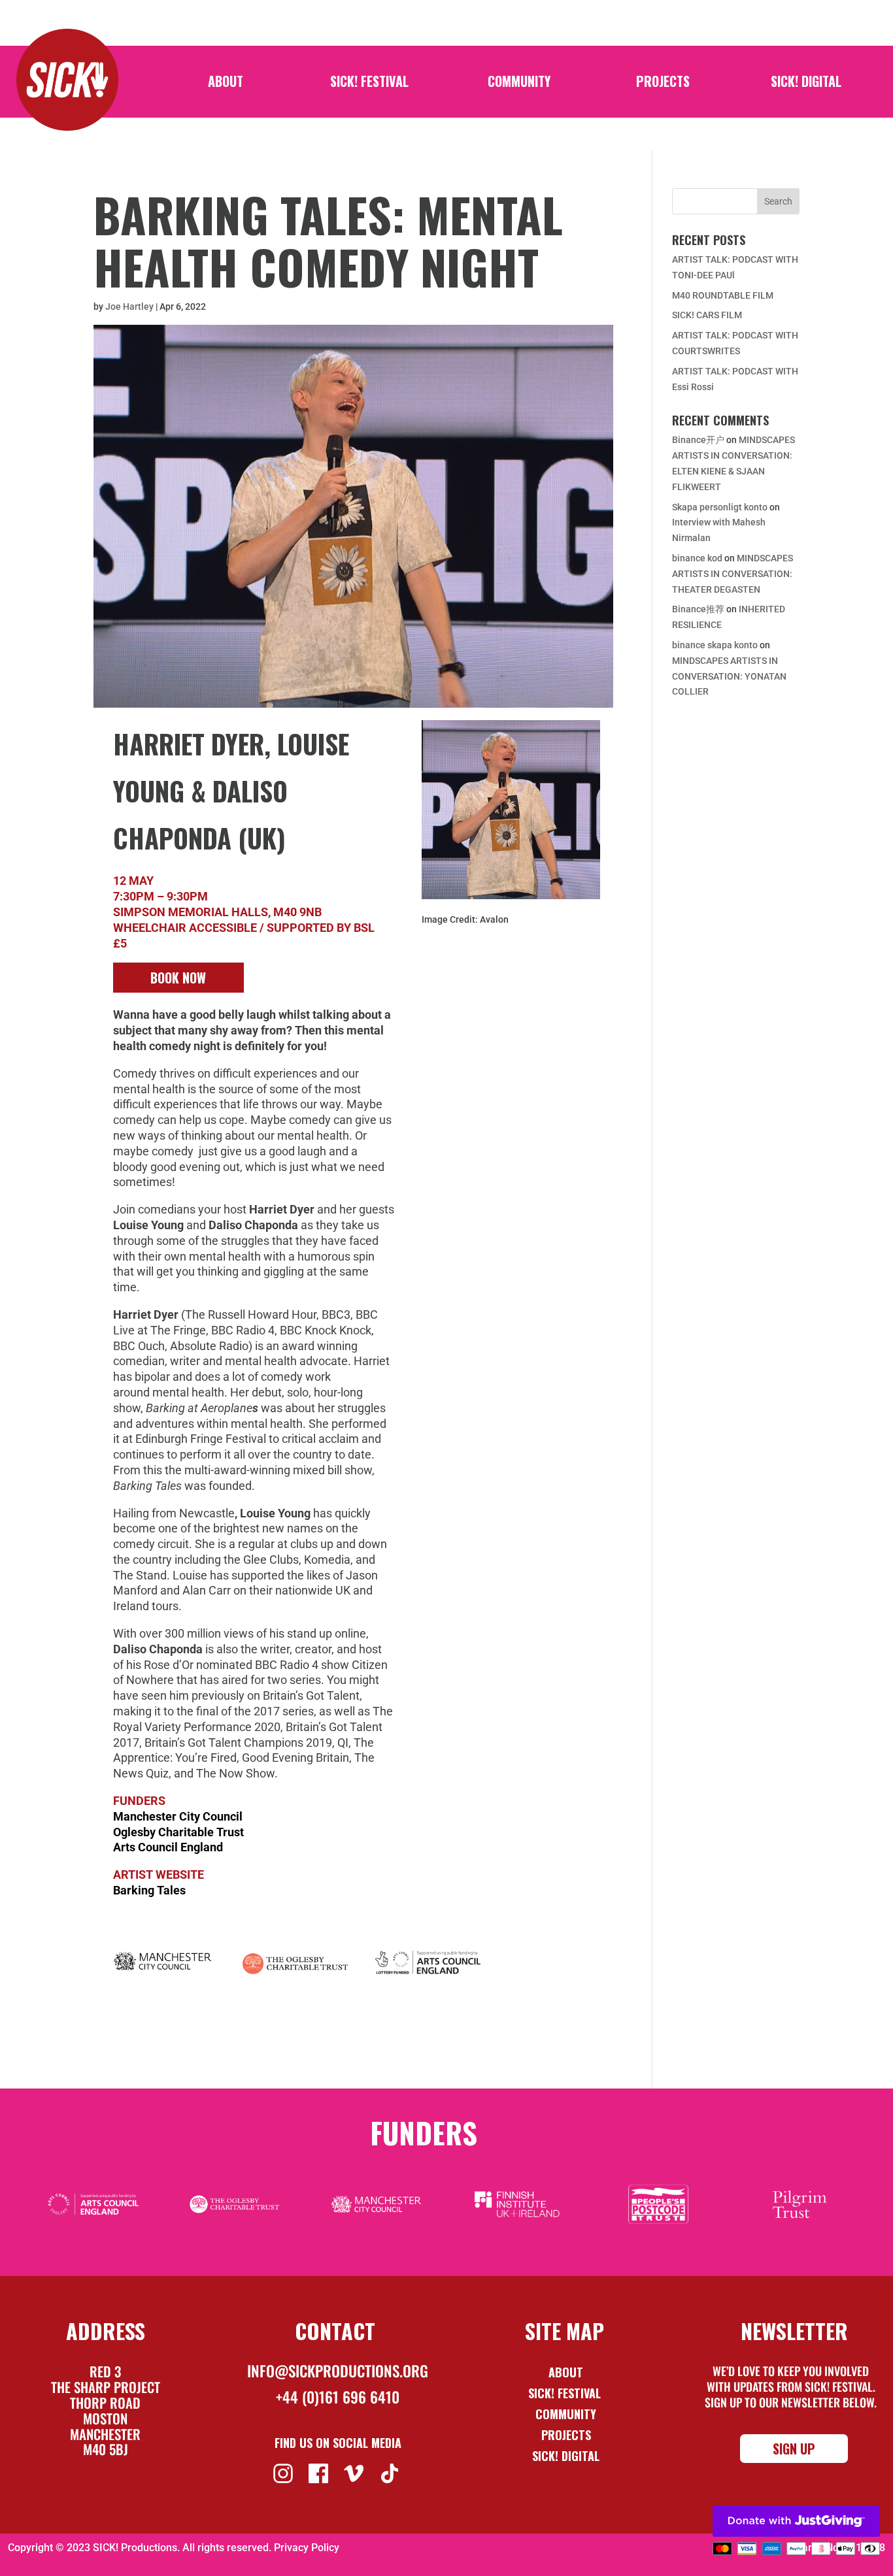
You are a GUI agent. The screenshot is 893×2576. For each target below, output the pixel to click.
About (226, 84)
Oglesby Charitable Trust (178, 1832)
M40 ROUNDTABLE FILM (723, 295)
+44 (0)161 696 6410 (338, 2397)
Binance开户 (698, 440)
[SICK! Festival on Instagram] (285, 2472)
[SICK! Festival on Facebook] (320, 2472)
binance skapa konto (715, 645)
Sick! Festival (566, 2393)
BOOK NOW (178, 978)
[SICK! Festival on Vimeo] (355, 2472)
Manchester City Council (178, 1816)
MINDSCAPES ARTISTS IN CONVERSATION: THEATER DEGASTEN (733, 574)
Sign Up (794, 2449)
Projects (663, 84)
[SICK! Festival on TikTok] (391, 2472)
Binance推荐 (698, 609)
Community (519, 84)
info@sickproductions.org (338, 2371)
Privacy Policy (307, 2548)
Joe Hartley (129, 306)
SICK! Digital (806, 84)
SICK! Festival (369, 84)
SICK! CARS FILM (707, 315)
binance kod (697, 558)
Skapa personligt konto (720, 507)
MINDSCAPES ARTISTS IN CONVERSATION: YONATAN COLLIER (729, 676)
